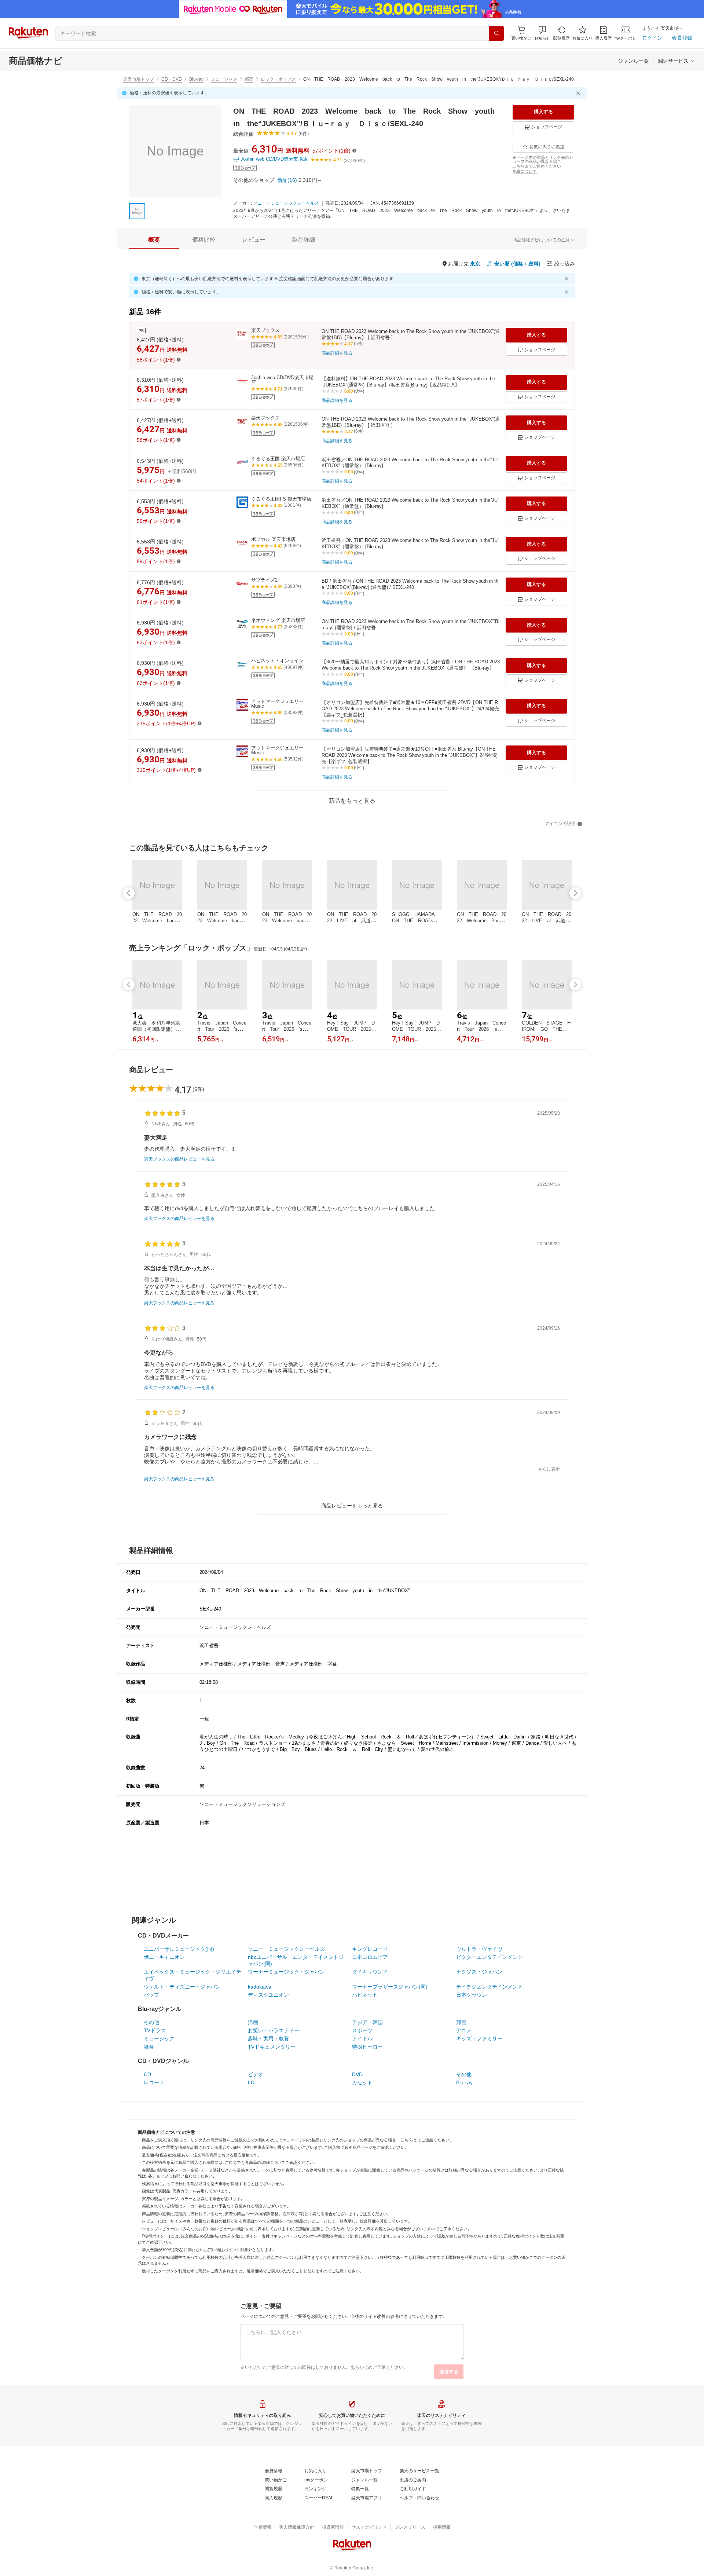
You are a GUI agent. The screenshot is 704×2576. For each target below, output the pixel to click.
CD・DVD (172, 79)
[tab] (154, 240)
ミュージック (224, 79)
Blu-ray (196, 79)
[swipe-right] (575, 893)
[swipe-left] (129, 893)
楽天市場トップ (139, 79)
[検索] (496, 33)
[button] (542, 33)
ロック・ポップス (278, 79)
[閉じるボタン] (579, 93)
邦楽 (249, 79)
